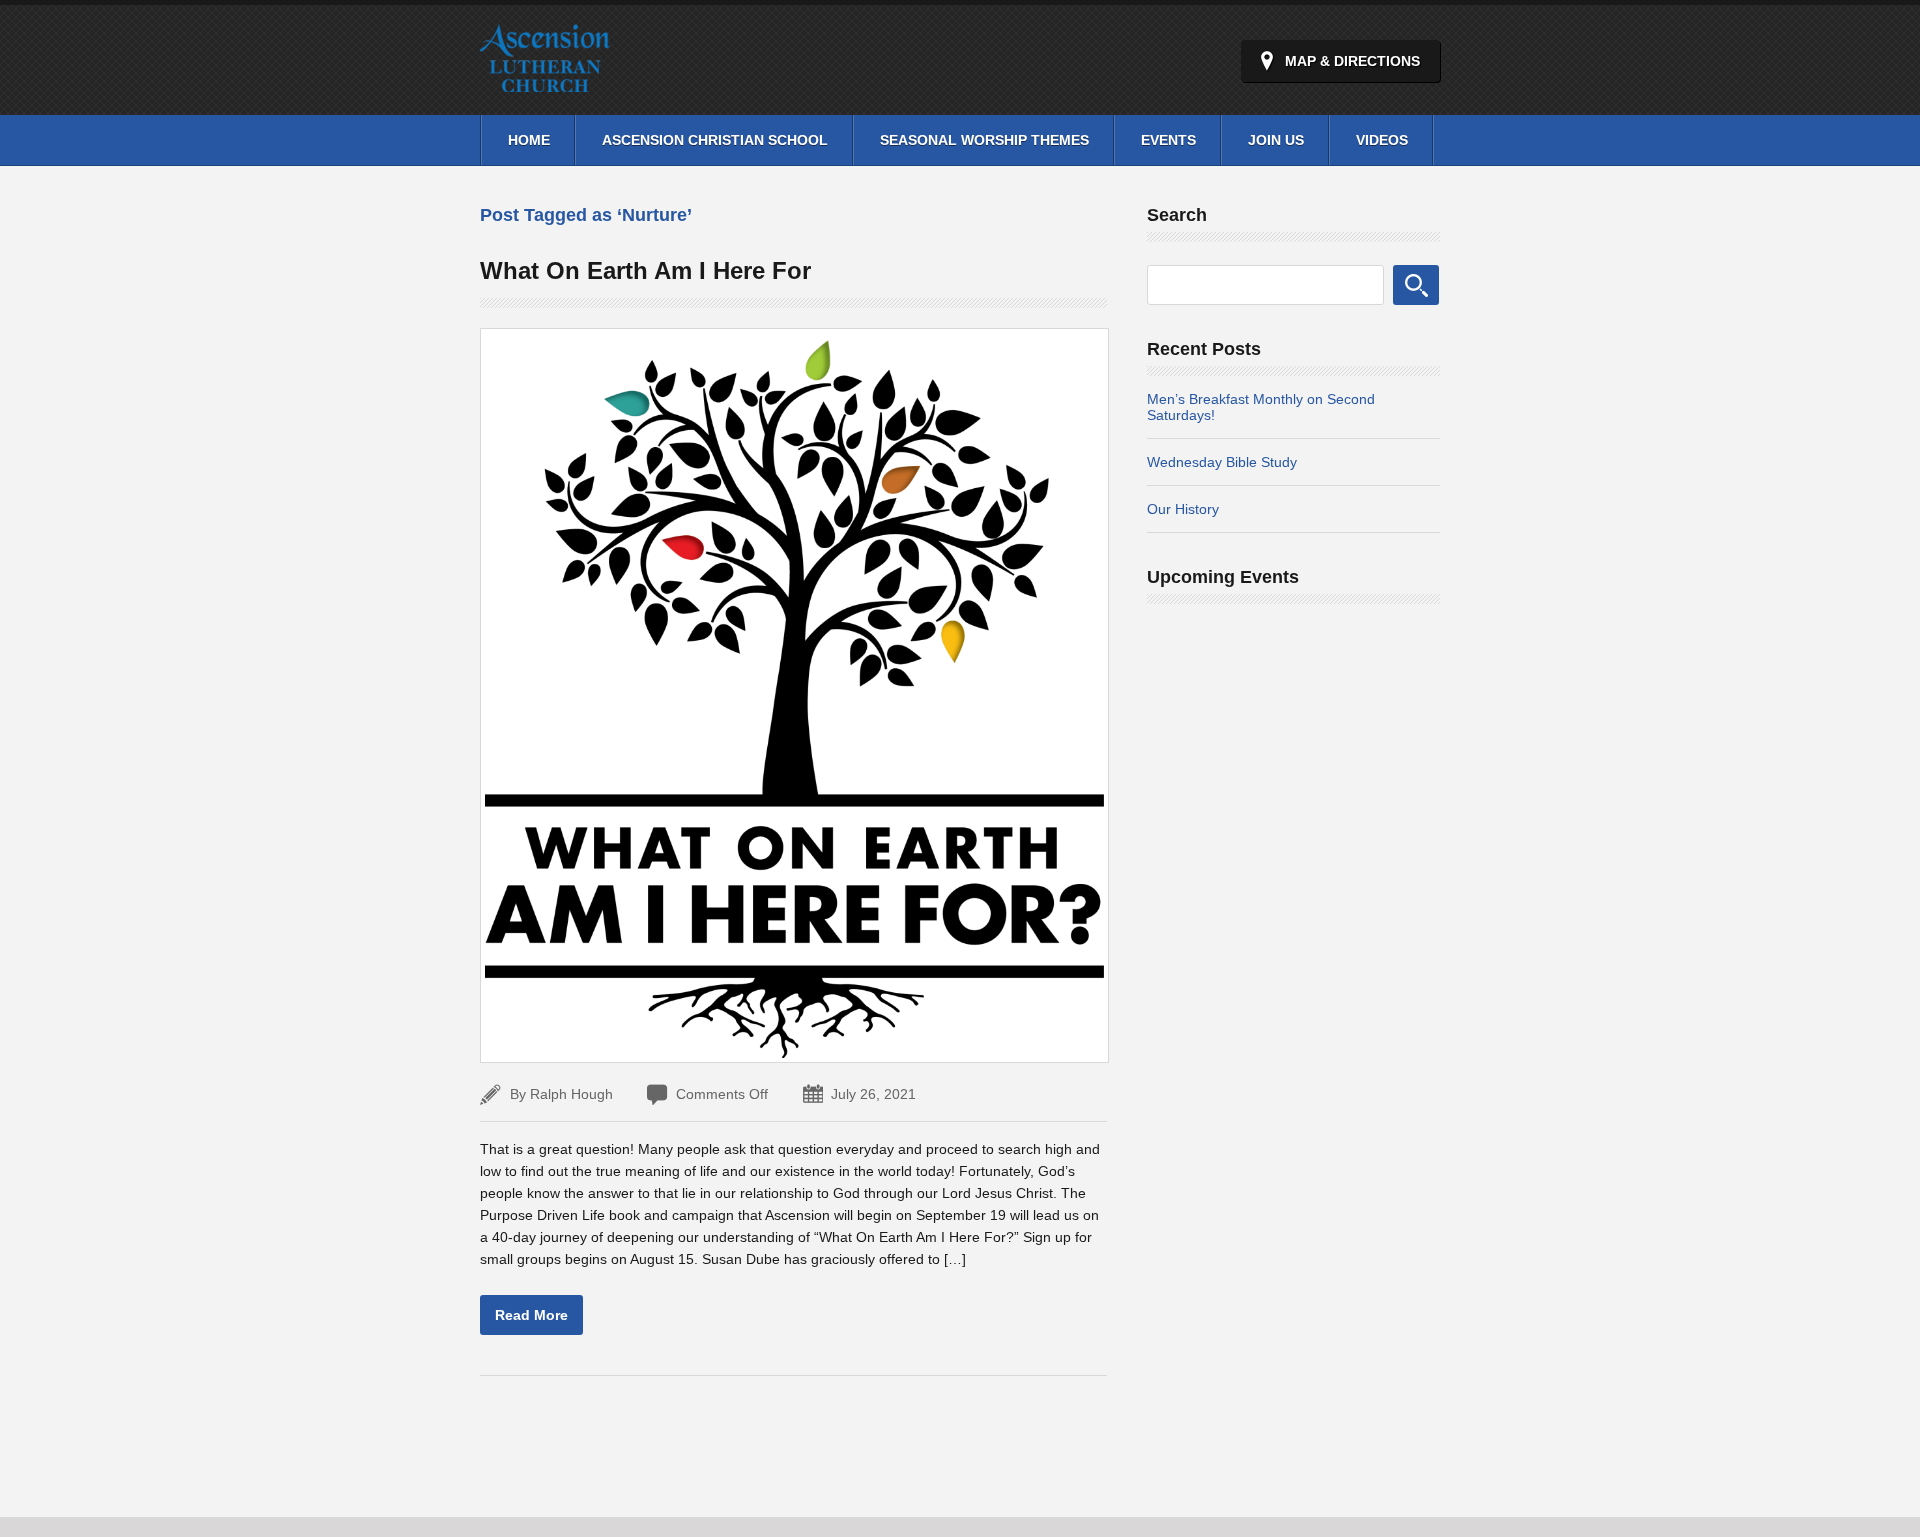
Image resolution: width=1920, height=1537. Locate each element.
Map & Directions (1352, 61)
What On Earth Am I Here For (645, 270)
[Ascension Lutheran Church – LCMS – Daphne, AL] (545, 80)
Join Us (1276, 140)
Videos (1382, 140)
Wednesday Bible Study (1222, 462)
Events (1168, 140)
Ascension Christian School (715, 140)
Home (529, 140)
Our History (1183, 509)
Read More (531, 1315)
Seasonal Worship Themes (984, 140)
